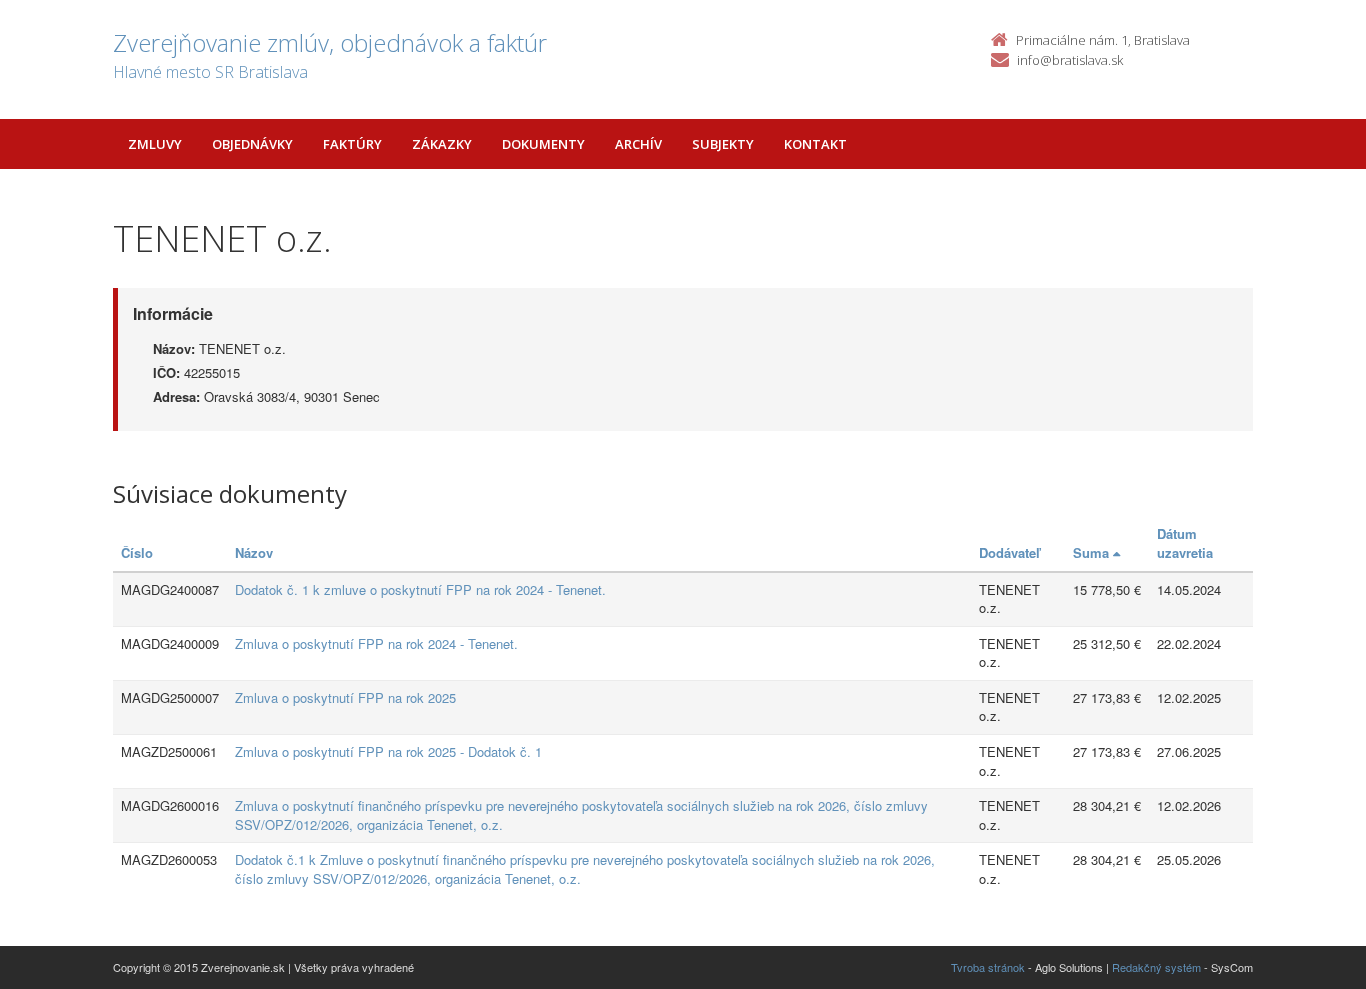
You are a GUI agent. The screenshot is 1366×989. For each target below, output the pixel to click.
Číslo (137, 552)
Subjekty (723, 144)
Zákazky (442, 144)
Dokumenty (543, 144)
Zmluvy (155, 144)
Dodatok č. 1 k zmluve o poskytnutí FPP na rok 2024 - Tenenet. (420, 589)
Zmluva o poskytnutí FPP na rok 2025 (345, 697)
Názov (254, 552)
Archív (638, 144)
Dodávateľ (1009, 552)
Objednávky (252, 144)
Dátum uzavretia (1185, 543)
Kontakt (815, 144)
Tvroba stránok (988, 967)
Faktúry (352, 144)
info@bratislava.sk (1070, 60)
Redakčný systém (1156, 967)
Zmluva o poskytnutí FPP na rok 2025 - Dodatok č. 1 (388, 751)
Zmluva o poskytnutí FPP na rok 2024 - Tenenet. (376, 643)
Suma (1093, 552)
